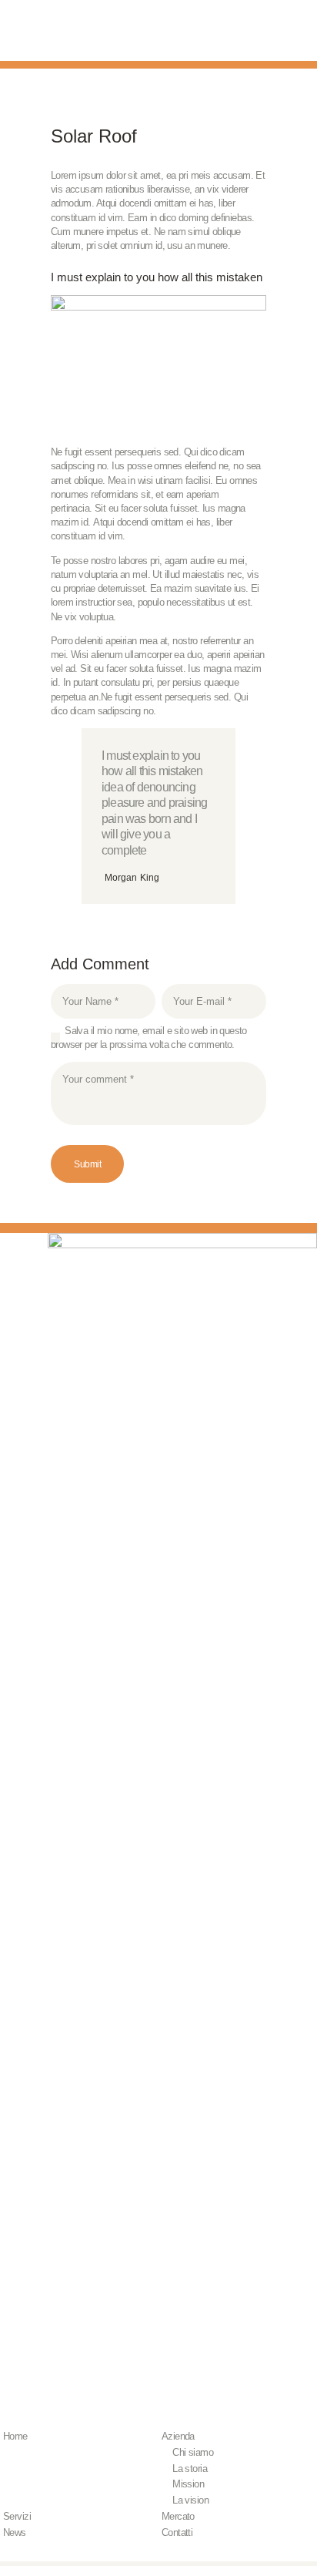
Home (15, 2436)
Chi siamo (193, 2452)
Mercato (178, 2516)
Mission (188, 2484)
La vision (190, 2500)
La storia (190, 2469)
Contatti (177, 2532)
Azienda (178, 2436)
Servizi (17, 2516)
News (15, 2532)
